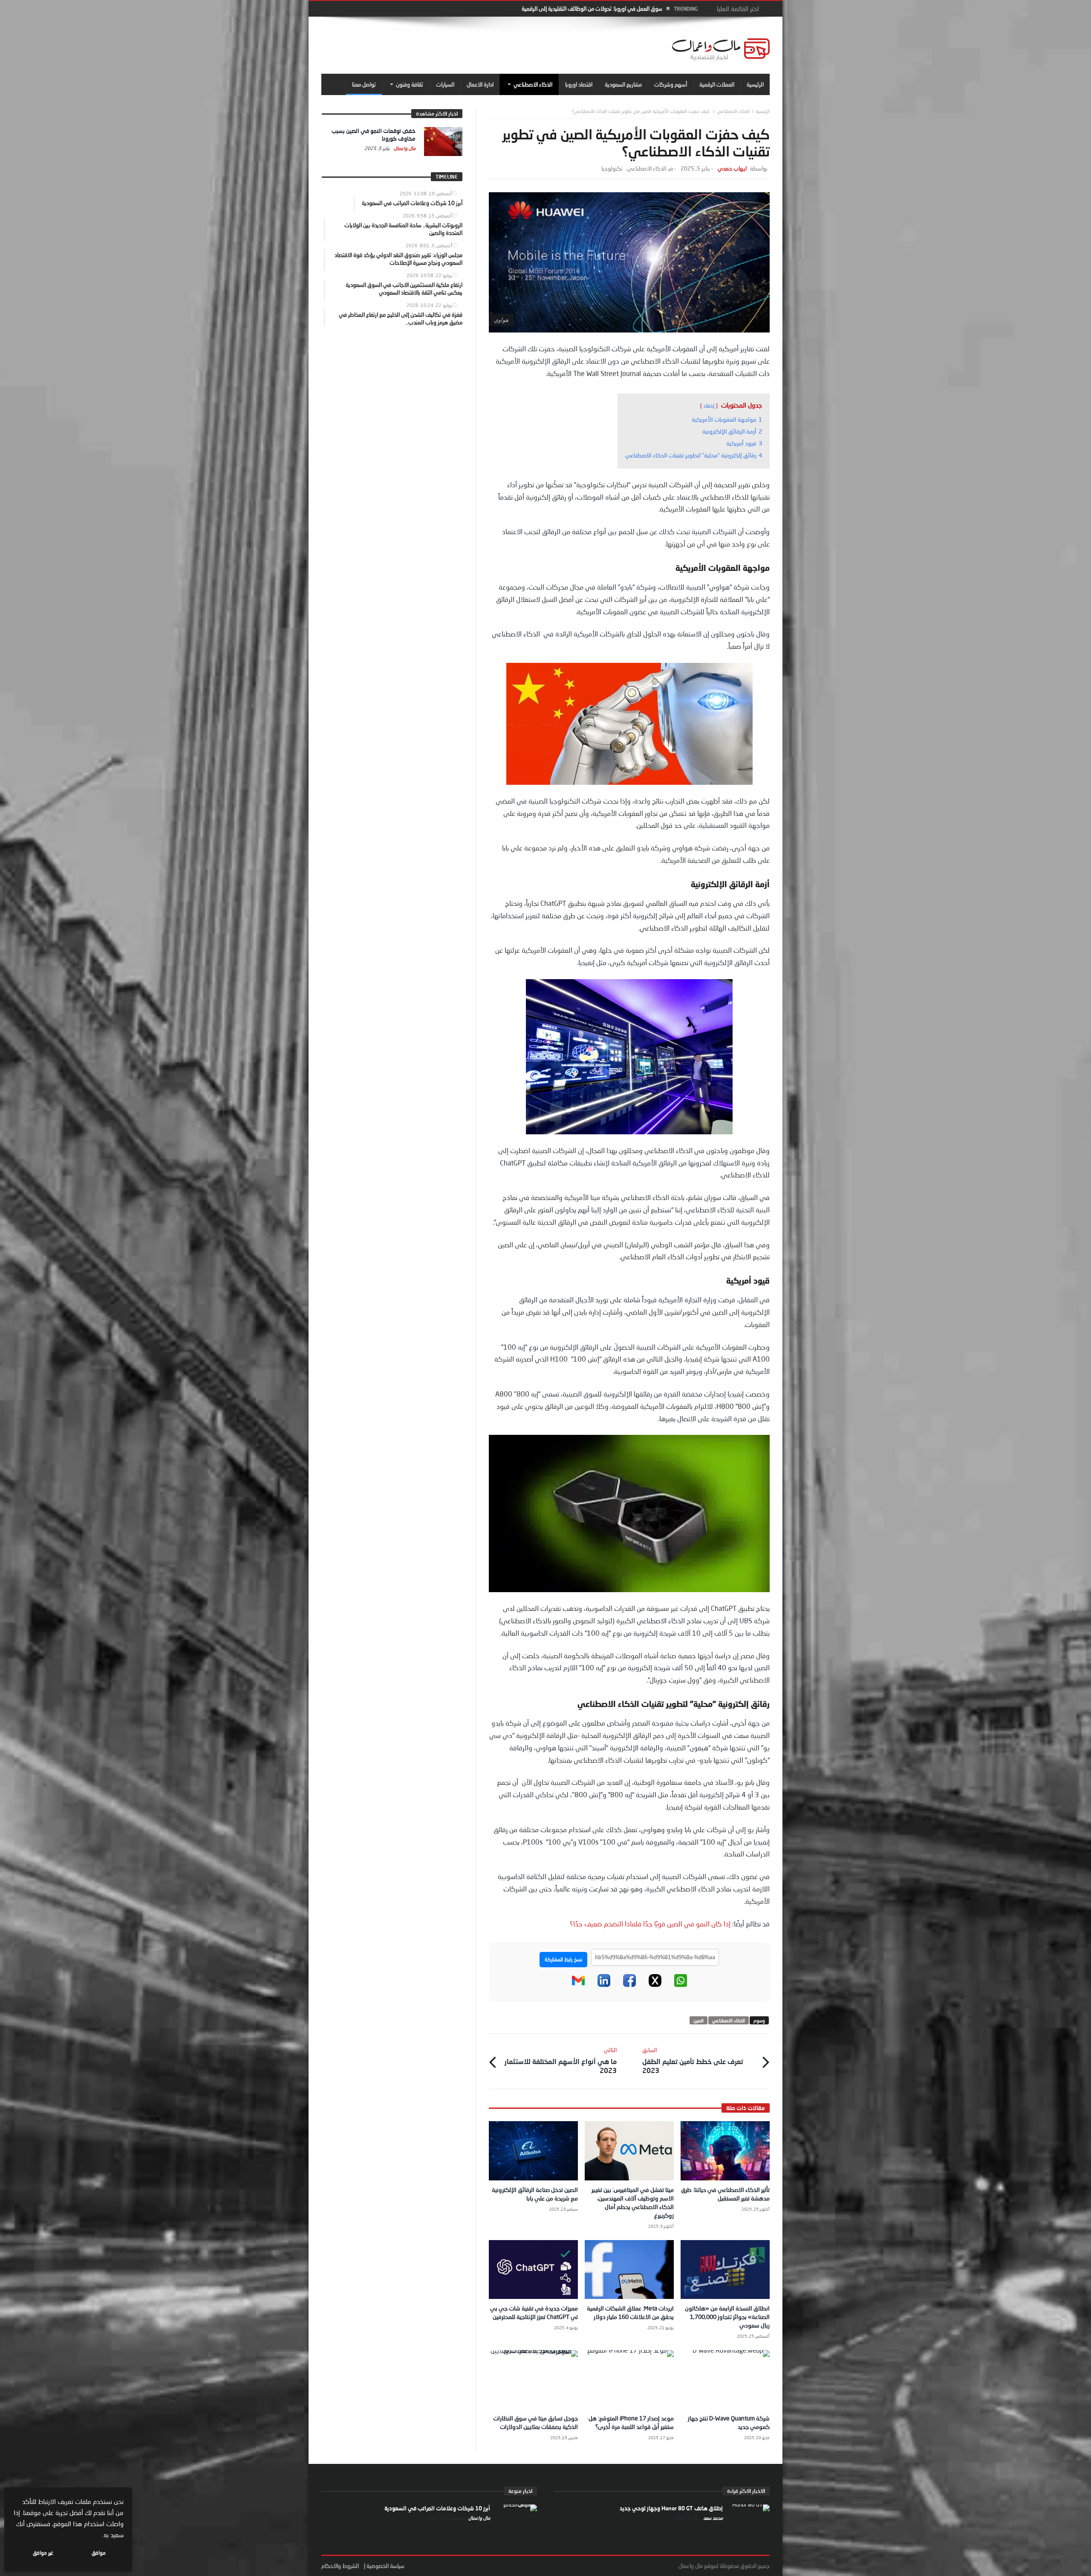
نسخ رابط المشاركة (563, 1959)
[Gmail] (578, 1985)
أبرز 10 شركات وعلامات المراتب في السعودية (437, 2508)
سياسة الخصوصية (385, 2566)
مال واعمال (404, 148)
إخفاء (709, 406)
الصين (698, 2020)
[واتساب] (681, 1985)
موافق (99, 2553)
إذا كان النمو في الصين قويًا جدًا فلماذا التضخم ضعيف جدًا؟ (651, 1924)
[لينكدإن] (604, 1985)
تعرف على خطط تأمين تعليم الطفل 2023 (693, 2060)
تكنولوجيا (612, 169)
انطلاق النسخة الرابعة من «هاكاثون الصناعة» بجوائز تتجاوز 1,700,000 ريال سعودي (727, 2317)
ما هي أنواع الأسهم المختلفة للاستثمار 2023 (560, 2060)
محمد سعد (712, 2518)
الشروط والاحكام (340, 2566)
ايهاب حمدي (732, 169)
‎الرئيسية (763, 111)
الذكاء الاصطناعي (733, 111)
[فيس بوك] (629, 1985)
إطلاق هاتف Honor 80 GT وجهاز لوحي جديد (671, 2508)
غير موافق (43, 2553)
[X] (655, 1985)
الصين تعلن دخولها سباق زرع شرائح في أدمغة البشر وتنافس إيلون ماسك (585, 9)
